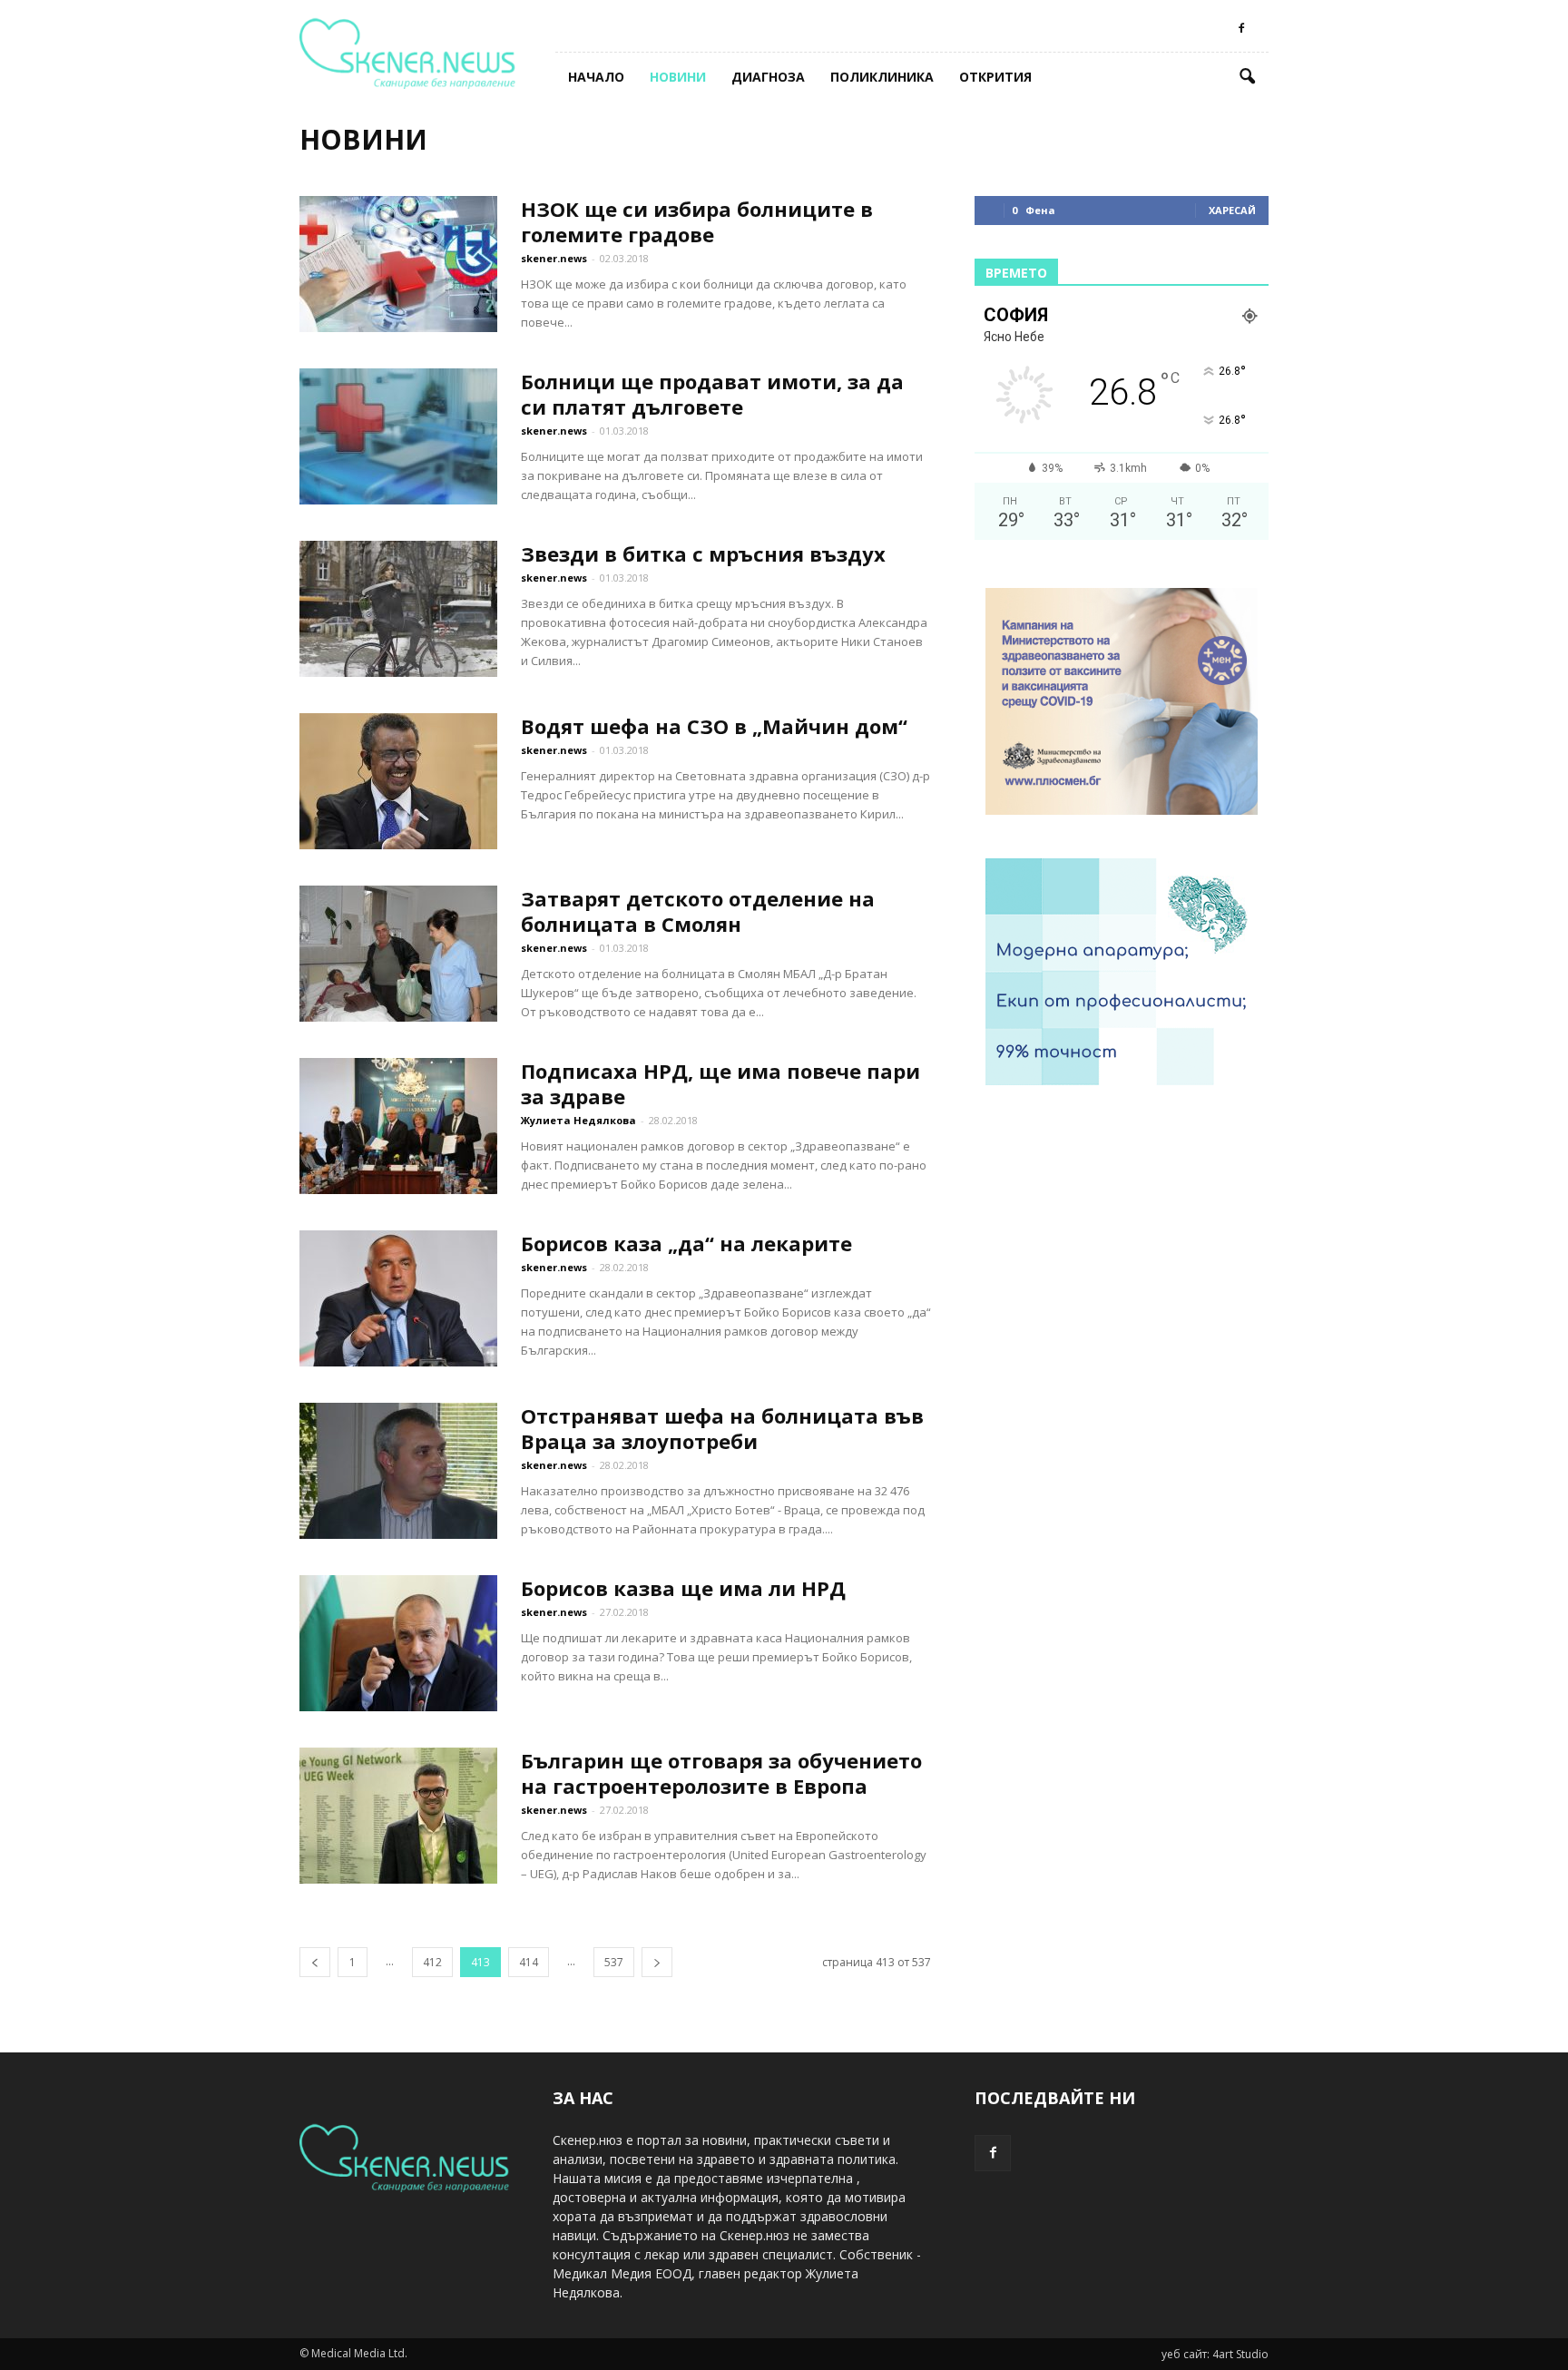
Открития (995, 77)
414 (529, 1962)
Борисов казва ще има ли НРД (683, 1588)
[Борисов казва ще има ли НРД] (398, 1643)
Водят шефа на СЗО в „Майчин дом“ (714, 726)
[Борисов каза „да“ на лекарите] (398, 1298)
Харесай (1232, 210)
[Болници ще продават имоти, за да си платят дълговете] (398, 436)
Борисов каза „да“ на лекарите (686, 1243)
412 (432, 1962)
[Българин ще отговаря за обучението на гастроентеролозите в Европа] (398, 1816)
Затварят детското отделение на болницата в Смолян (698, 911)
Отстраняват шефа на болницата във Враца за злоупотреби (722, 1428)
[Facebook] (1241, 28)
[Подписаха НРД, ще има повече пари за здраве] (398, 1126)
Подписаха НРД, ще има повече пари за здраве (720, 1083)
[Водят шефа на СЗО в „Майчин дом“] (398, 781)
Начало (596, 77)
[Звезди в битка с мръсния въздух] (398, 609)
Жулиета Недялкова (578, 1120)
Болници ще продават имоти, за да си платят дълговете (712, 394)
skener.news (554, 258)
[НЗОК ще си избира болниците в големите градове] (398, 264)
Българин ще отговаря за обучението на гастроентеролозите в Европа (721, 1773)
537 (614, 1962)
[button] (1247, 77)
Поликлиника (882, 77)
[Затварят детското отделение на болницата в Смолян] (398, 954)
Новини (678, 77)
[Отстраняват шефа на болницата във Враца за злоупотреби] (398, 1471)
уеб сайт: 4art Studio (1215, 2354)
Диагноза (768, 77)
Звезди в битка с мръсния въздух (703, 553)
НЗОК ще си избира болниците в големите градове (697, 221)
